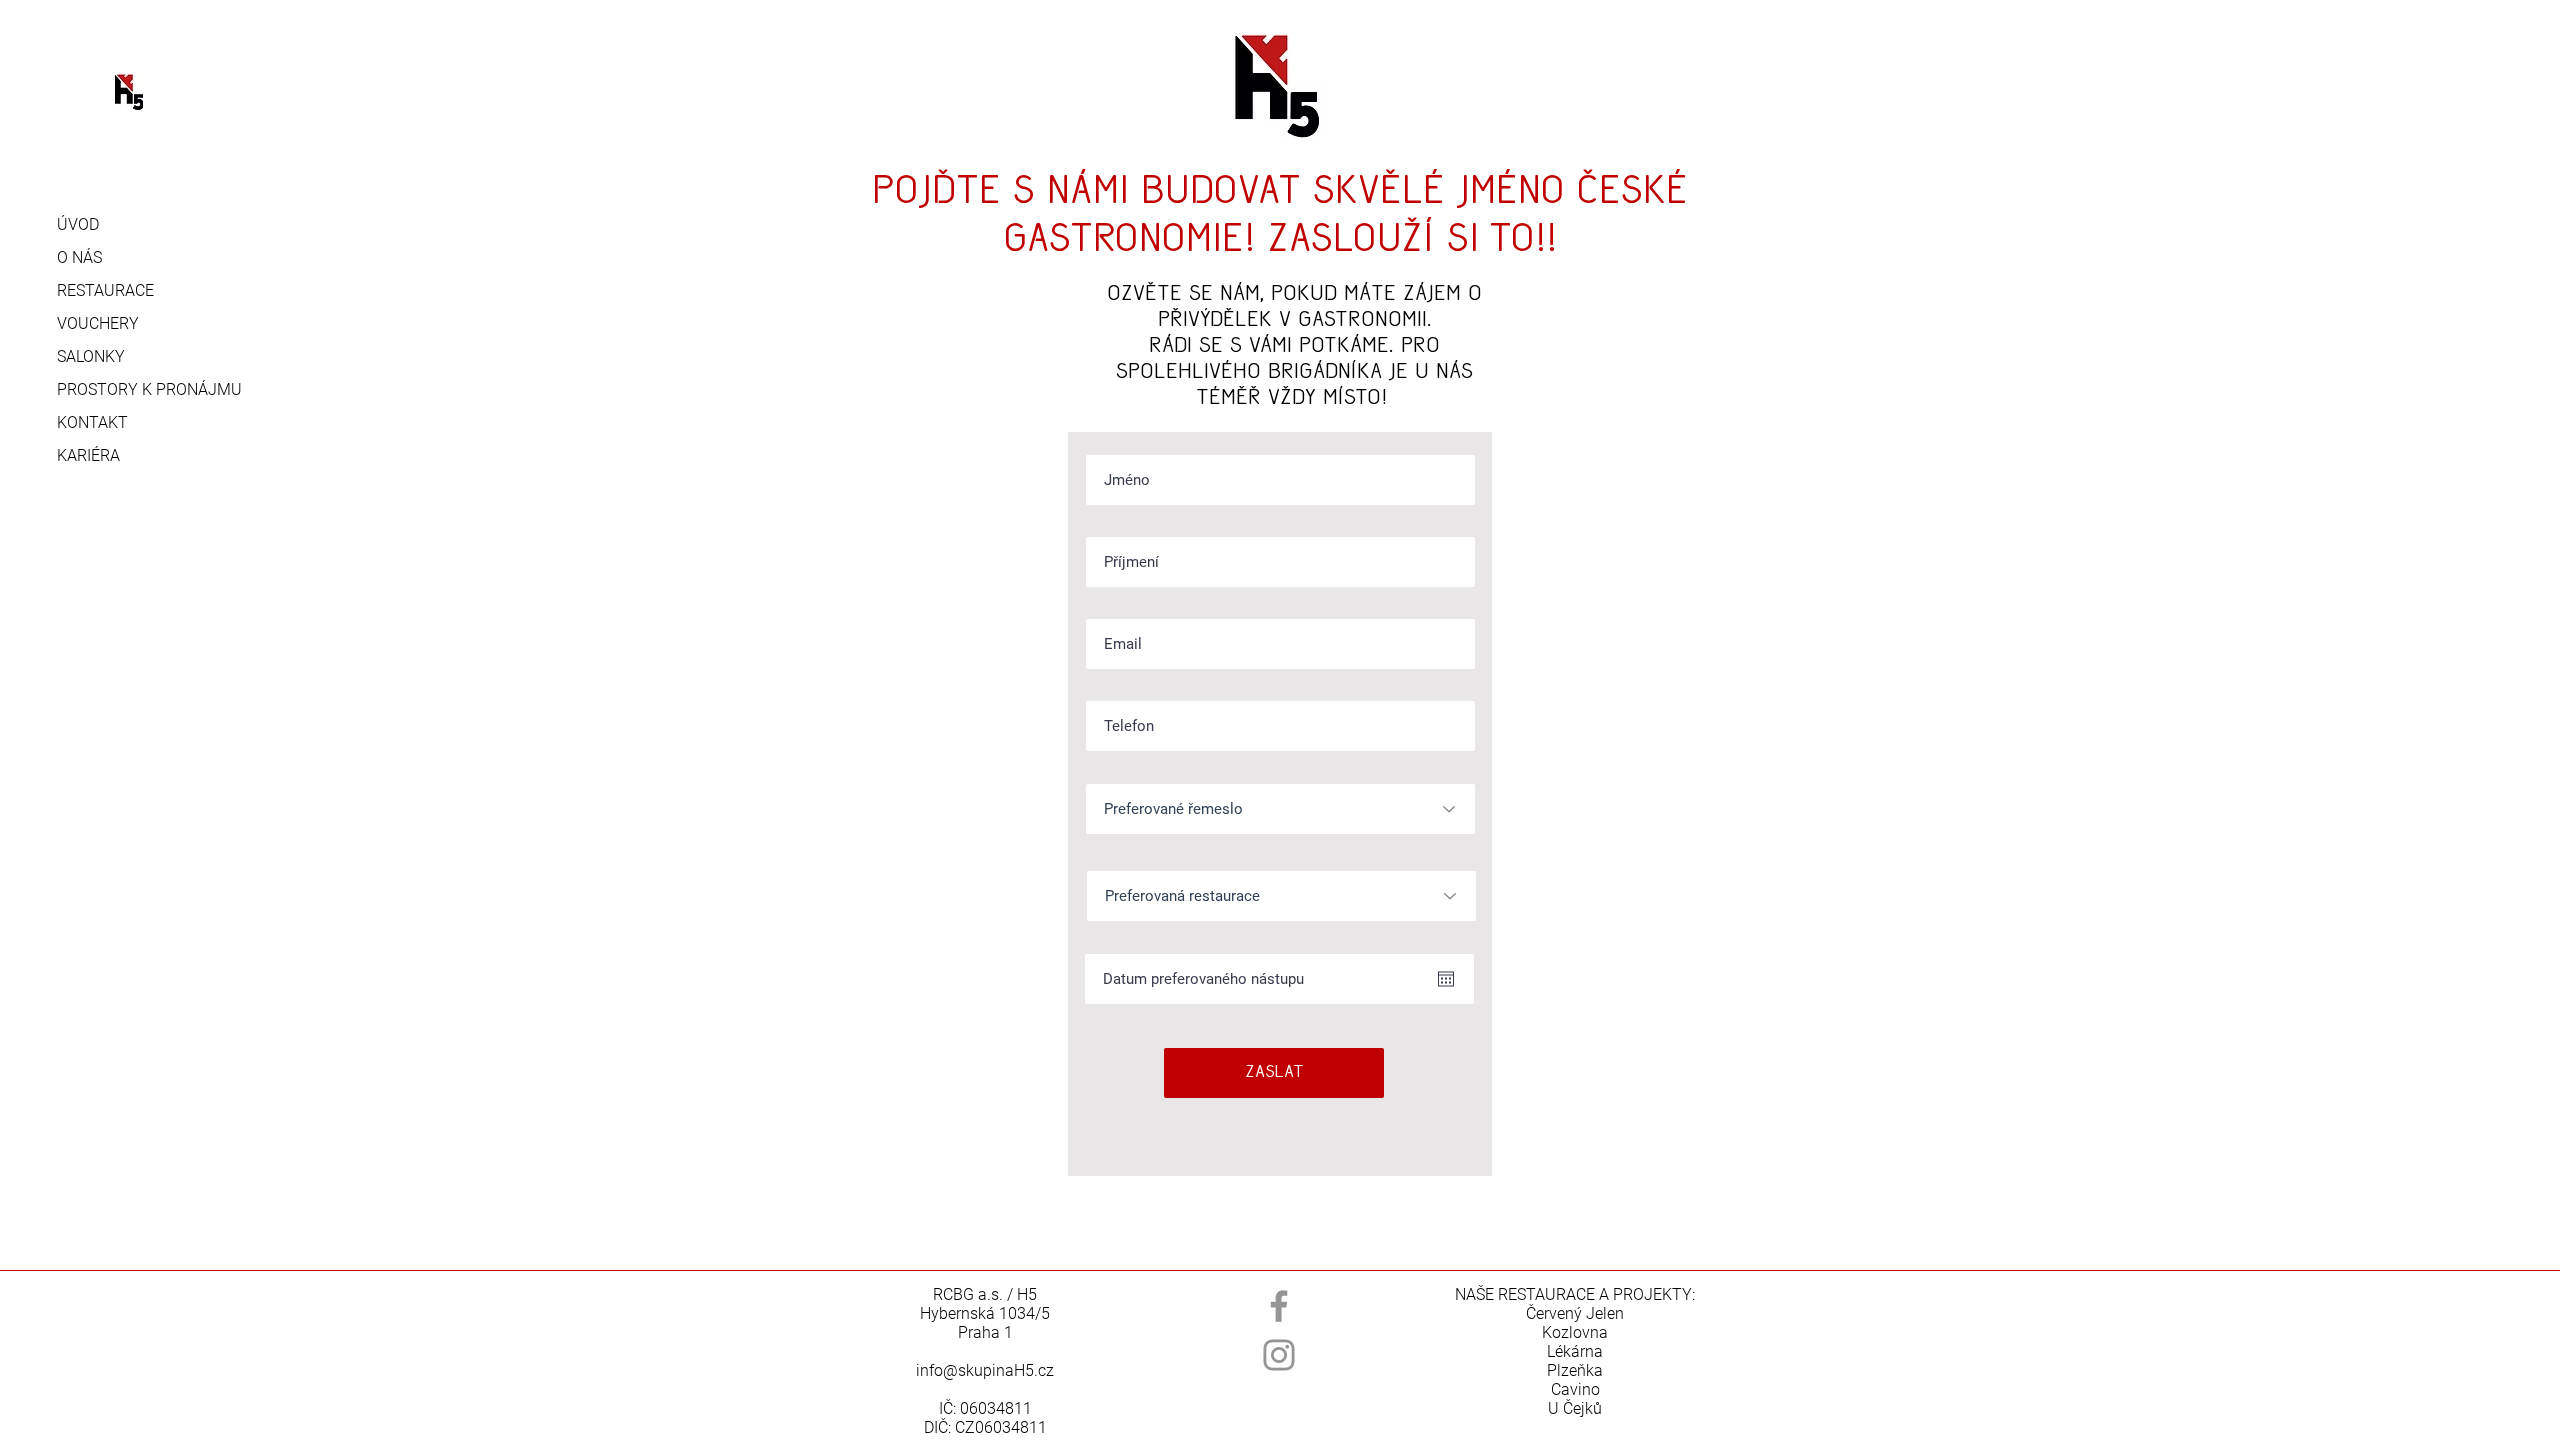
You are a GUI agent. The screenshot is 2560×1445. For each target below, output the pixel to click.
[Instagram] (1279, 1355)
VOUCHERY (98, 323)
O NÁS (79, 257)
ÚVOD (78, 224)
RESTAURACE (105, 290)
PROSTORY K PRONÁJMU (137, 389)
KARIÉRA (88, 455)
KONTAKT (92, 422)
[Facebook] (1279, 1306)
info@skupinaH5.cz (985, 1370)
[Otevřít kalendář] (1446, 979)
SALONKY (91, 356)
